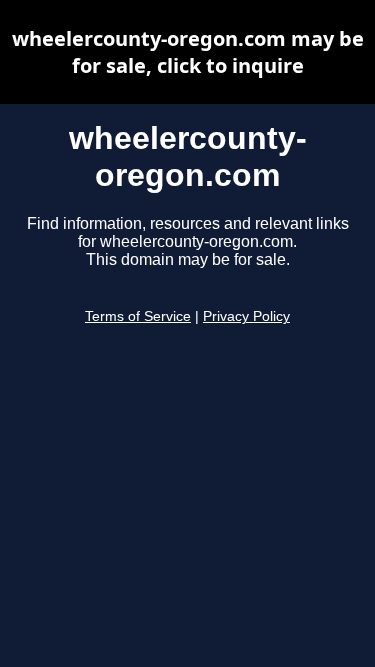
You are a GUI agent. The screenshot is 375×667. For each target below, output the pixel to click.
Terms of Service (138, 316)
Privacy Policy (246, 316)
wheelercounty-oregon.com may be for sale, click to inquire (188, 52)
